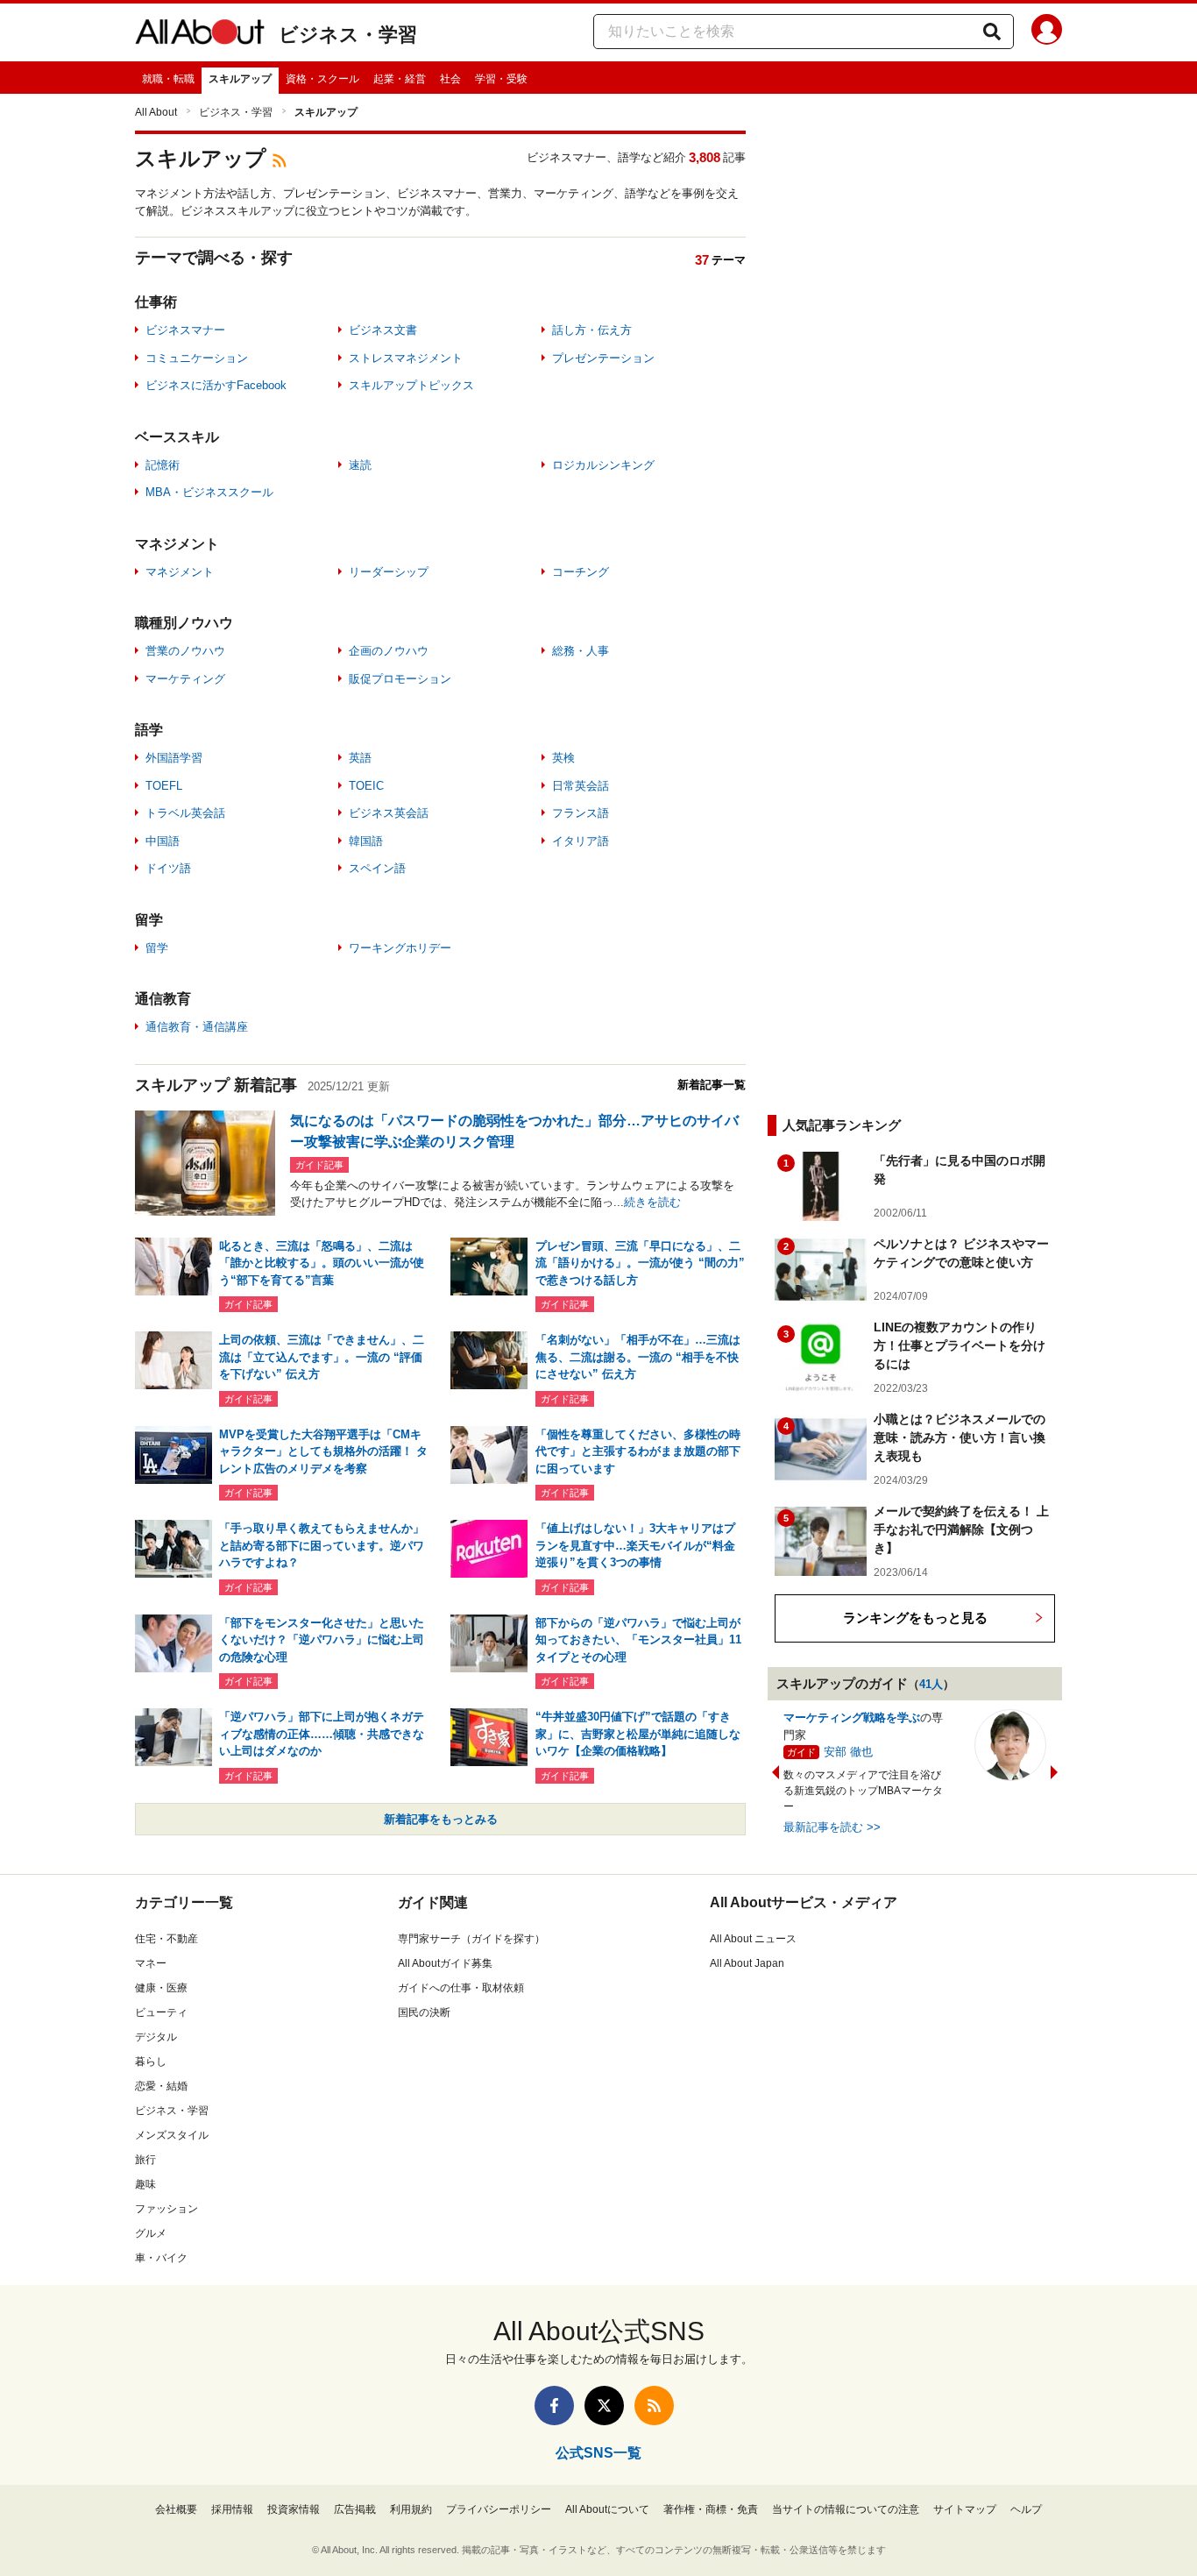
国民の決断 (424, 2012)
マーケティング (185, 679)
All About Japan (747, 1963)
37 (702, 260)
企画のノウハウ (389, 651)
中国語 (163, 841)
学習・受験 (501, 79)
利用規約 (411, 2509)
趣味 (145, 2184)
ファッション (166, 2209)
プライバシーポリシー (499, 2509)
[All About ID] (1047, 32)
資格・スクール (322, 79)
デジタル (156, 2037)
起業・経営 (400, 79)
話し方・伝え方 (592, 330)
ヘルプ (1026, 2509)
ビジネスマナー (185, 330)
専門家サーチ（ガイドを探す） (471, 1939)
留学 (157, 948)
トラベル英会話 (185, 813)
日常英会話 (581, 786)
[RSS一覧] (654, 2406)
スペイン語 (377, 868)
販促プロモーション (400, 679)
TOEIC (366, 786)
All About (156, 112)
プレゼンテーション (603, 358)
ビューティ (161, 2012)
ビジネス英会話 (389, 813)
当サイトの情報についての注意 (846, 2509)
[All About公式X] (604, 2406)
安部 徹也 (848, 1752)
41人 (931, 1684)
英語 (360, 758)
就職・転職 (168, 79)
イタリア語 (581, 841)
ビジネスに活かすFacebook (216, 385)
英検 (563, 758)
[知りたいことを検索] (992, 32)
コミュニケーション (197, 358)
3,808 (705, 157)
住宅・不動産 (166, 1939)
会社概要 (176, 2509)
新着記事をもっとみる (441, 1819)
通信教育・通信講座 (197, 1027)
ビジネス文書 (383, 330)
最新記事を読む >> (832, 1827)
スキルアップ (240, 79)
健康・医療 (161, 1988)
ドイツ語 (168, 868)
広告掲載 (355, 2509)
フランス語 (581, 813)
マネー (151, 1963)
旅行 (145, 2160)
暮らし (151, 2062)
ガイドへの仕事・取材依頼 (461, 1988)
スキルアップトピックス (411, 385)
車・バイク (161, 2258)
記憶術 (163, 465)
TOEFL (164, 786)
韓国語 (366, 841)
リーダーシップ (389, 572)
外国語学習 (174, 758)
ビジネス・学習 (348, 35)
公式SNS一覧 (598, 2453)
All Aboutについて (607, 2509)
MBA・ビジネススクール (209, 492)
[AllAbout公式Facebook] (554, 2406)
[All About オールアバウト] (200, 35)
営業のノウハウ (185, 651)
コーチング (581, 572)
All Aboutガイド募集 (445, 1963)
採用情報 (232, 2509)
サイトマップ (965, 2509)
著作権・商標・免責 (711, 2509)
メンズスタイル (172, 2135)
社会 (450, 79)
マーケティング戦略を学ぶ (852, 1717)
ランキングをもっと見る (915, 1618)
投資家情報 (294, 2509)
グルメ (151, 2233)
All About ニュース (753, 1939)
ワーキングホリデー (400, 948)
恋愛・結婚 (161, 2086)
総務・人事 (581, 651)
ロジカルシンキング (603, 465)
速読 (360, 465)
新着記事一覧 (712, 1085)
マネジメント (180, 572)
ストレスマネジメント (406, 358)
